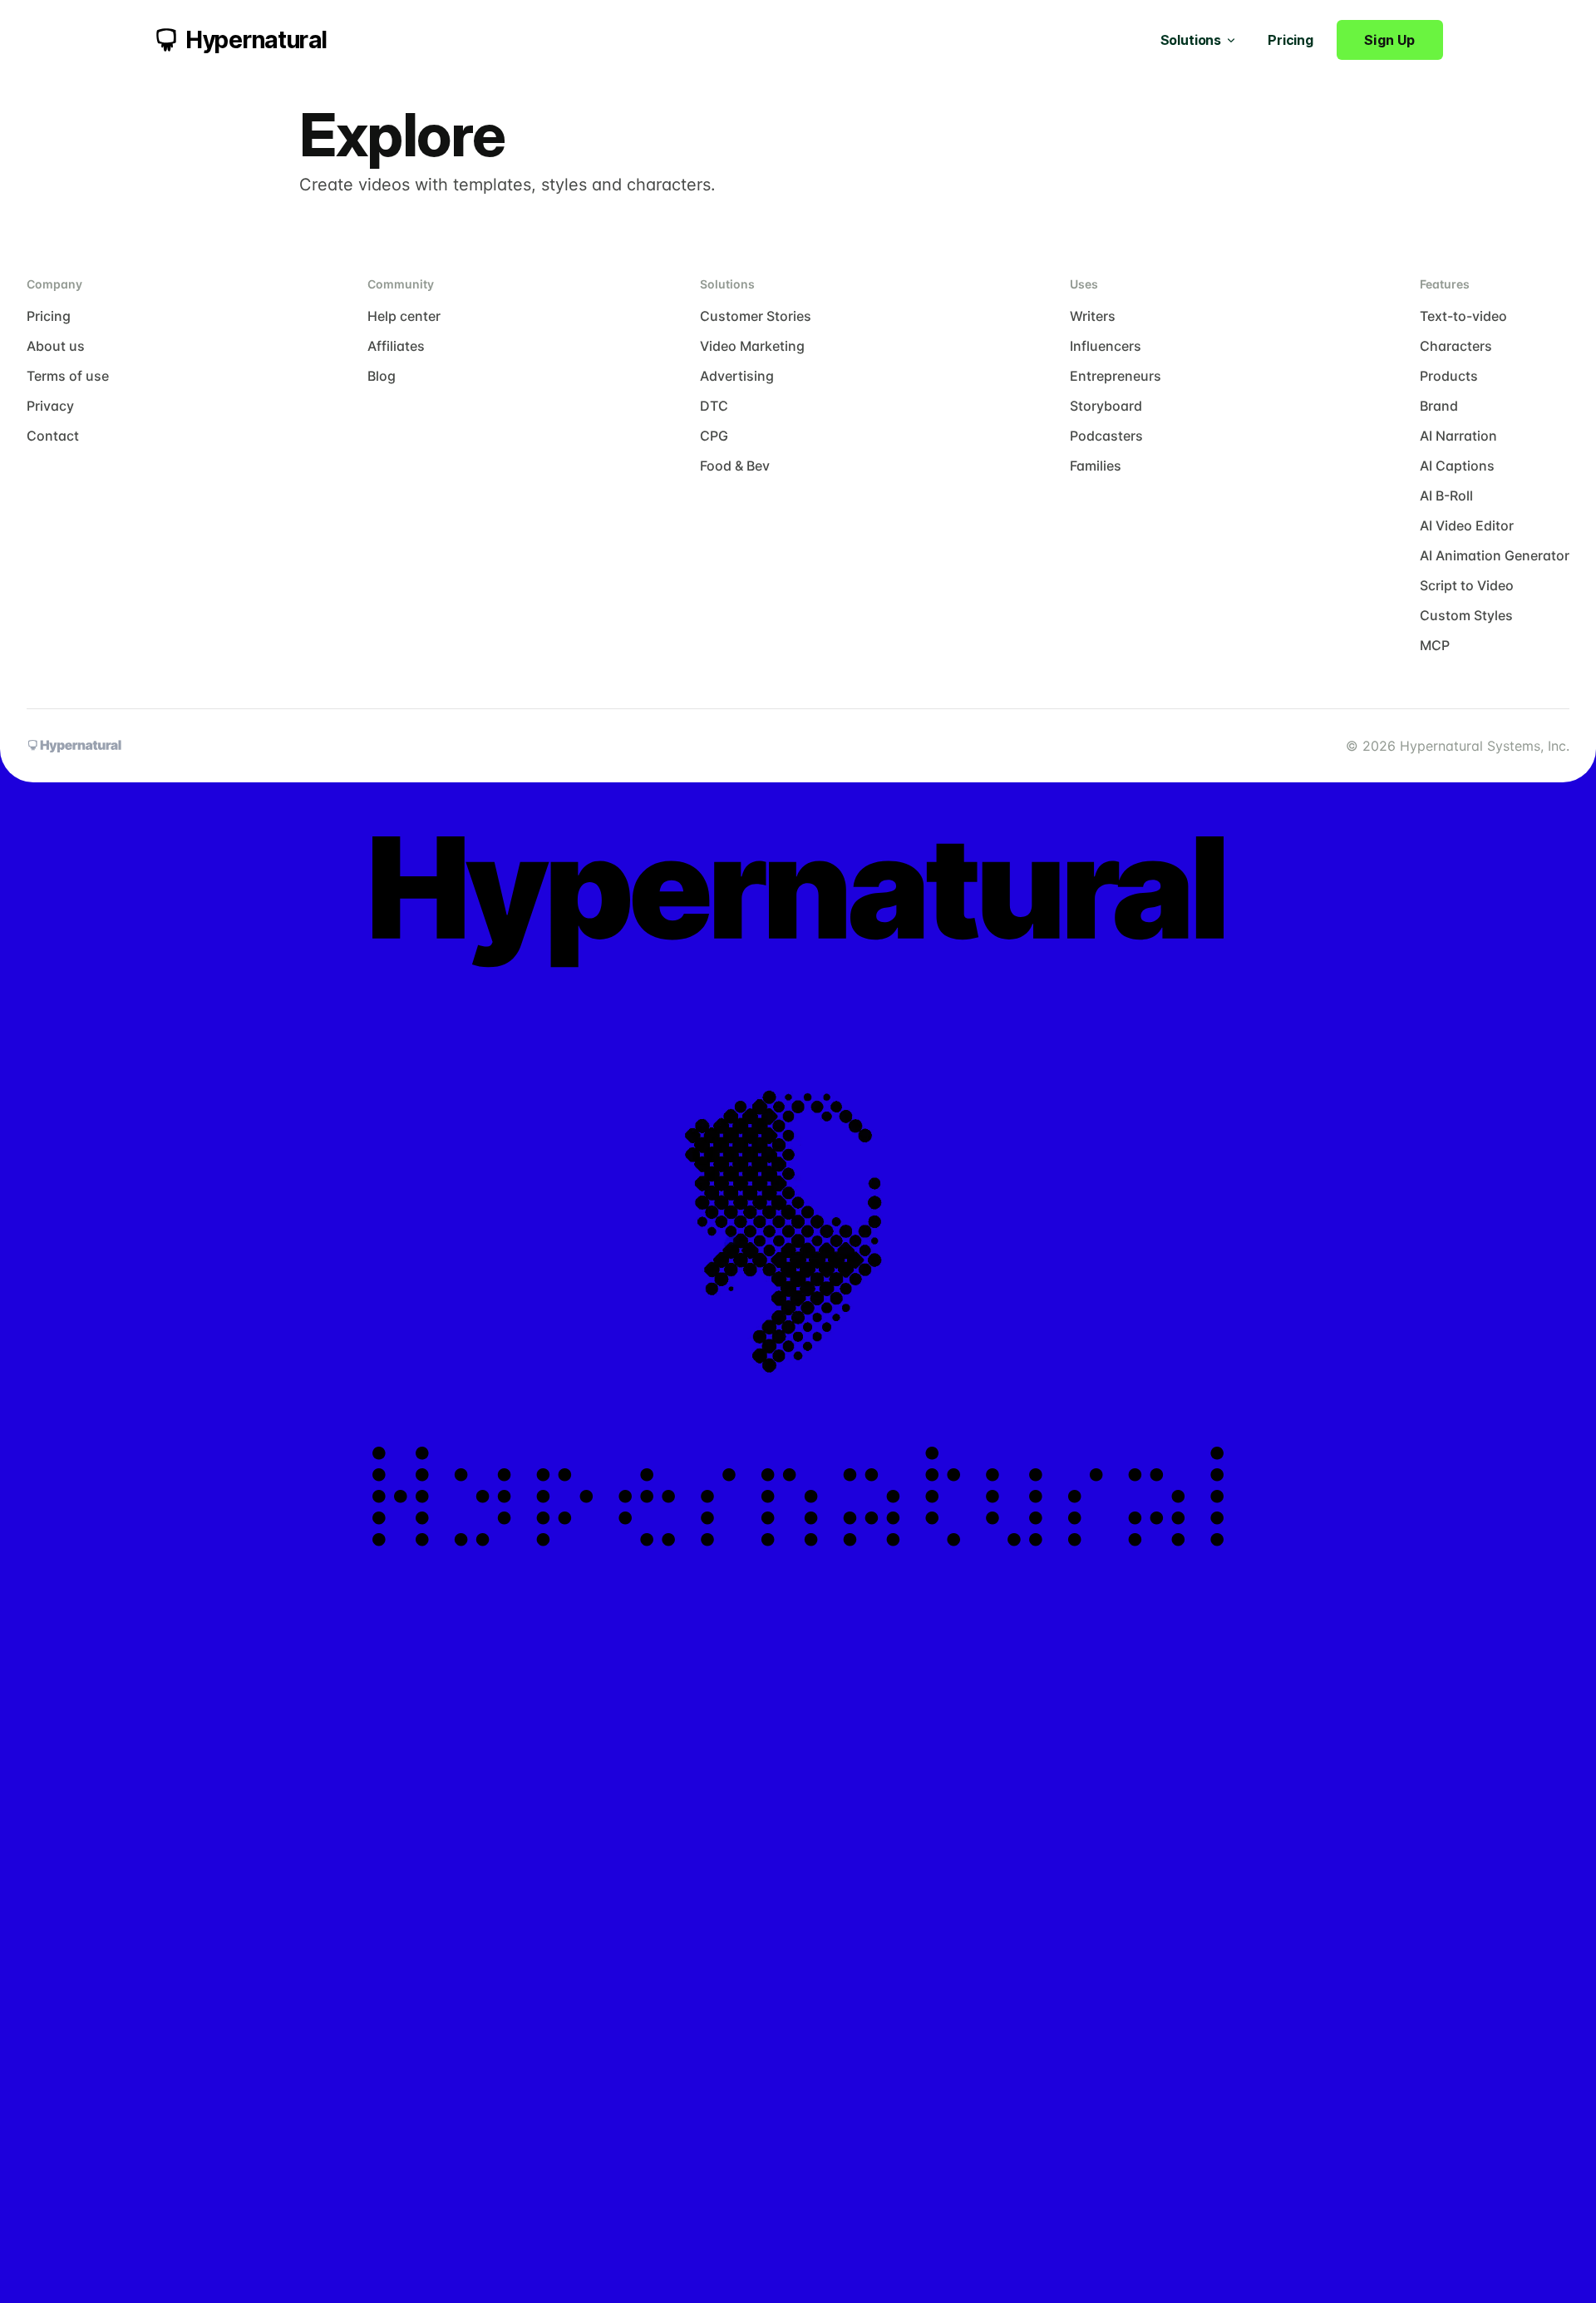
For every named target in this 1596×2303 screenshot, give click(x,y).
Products (1449, 376)
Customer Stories (756, 316)
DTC (714, 406)
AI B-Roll (1446, 496)
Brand (1439, 406)
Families (1096, 466)
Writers (1093, 316)
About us (56, 346)
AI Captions (1457, 466)
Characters (1456, 346)
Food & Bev (735, 466)
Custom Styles (1466, 615)
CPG (714, 436)
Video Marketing (752, 346)
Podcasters (1106, 436)
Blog (382, 376)
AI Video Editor (1467, 525)
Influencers (1106, 346)
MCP (1435, 645)
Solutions (1191, 40)
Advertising (737, 376)
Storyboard (1106, 406)
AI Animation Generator (1495, 555)
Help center (404, 316)
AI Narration (1458, 436)
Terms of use (68, 376)
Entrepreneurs (1116, 376)
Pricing (1291, 40)
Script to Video (1467, 585)
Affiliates (396, 346)
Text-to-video (1463, 316)
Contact (53, 436)
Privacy (50, 406)
